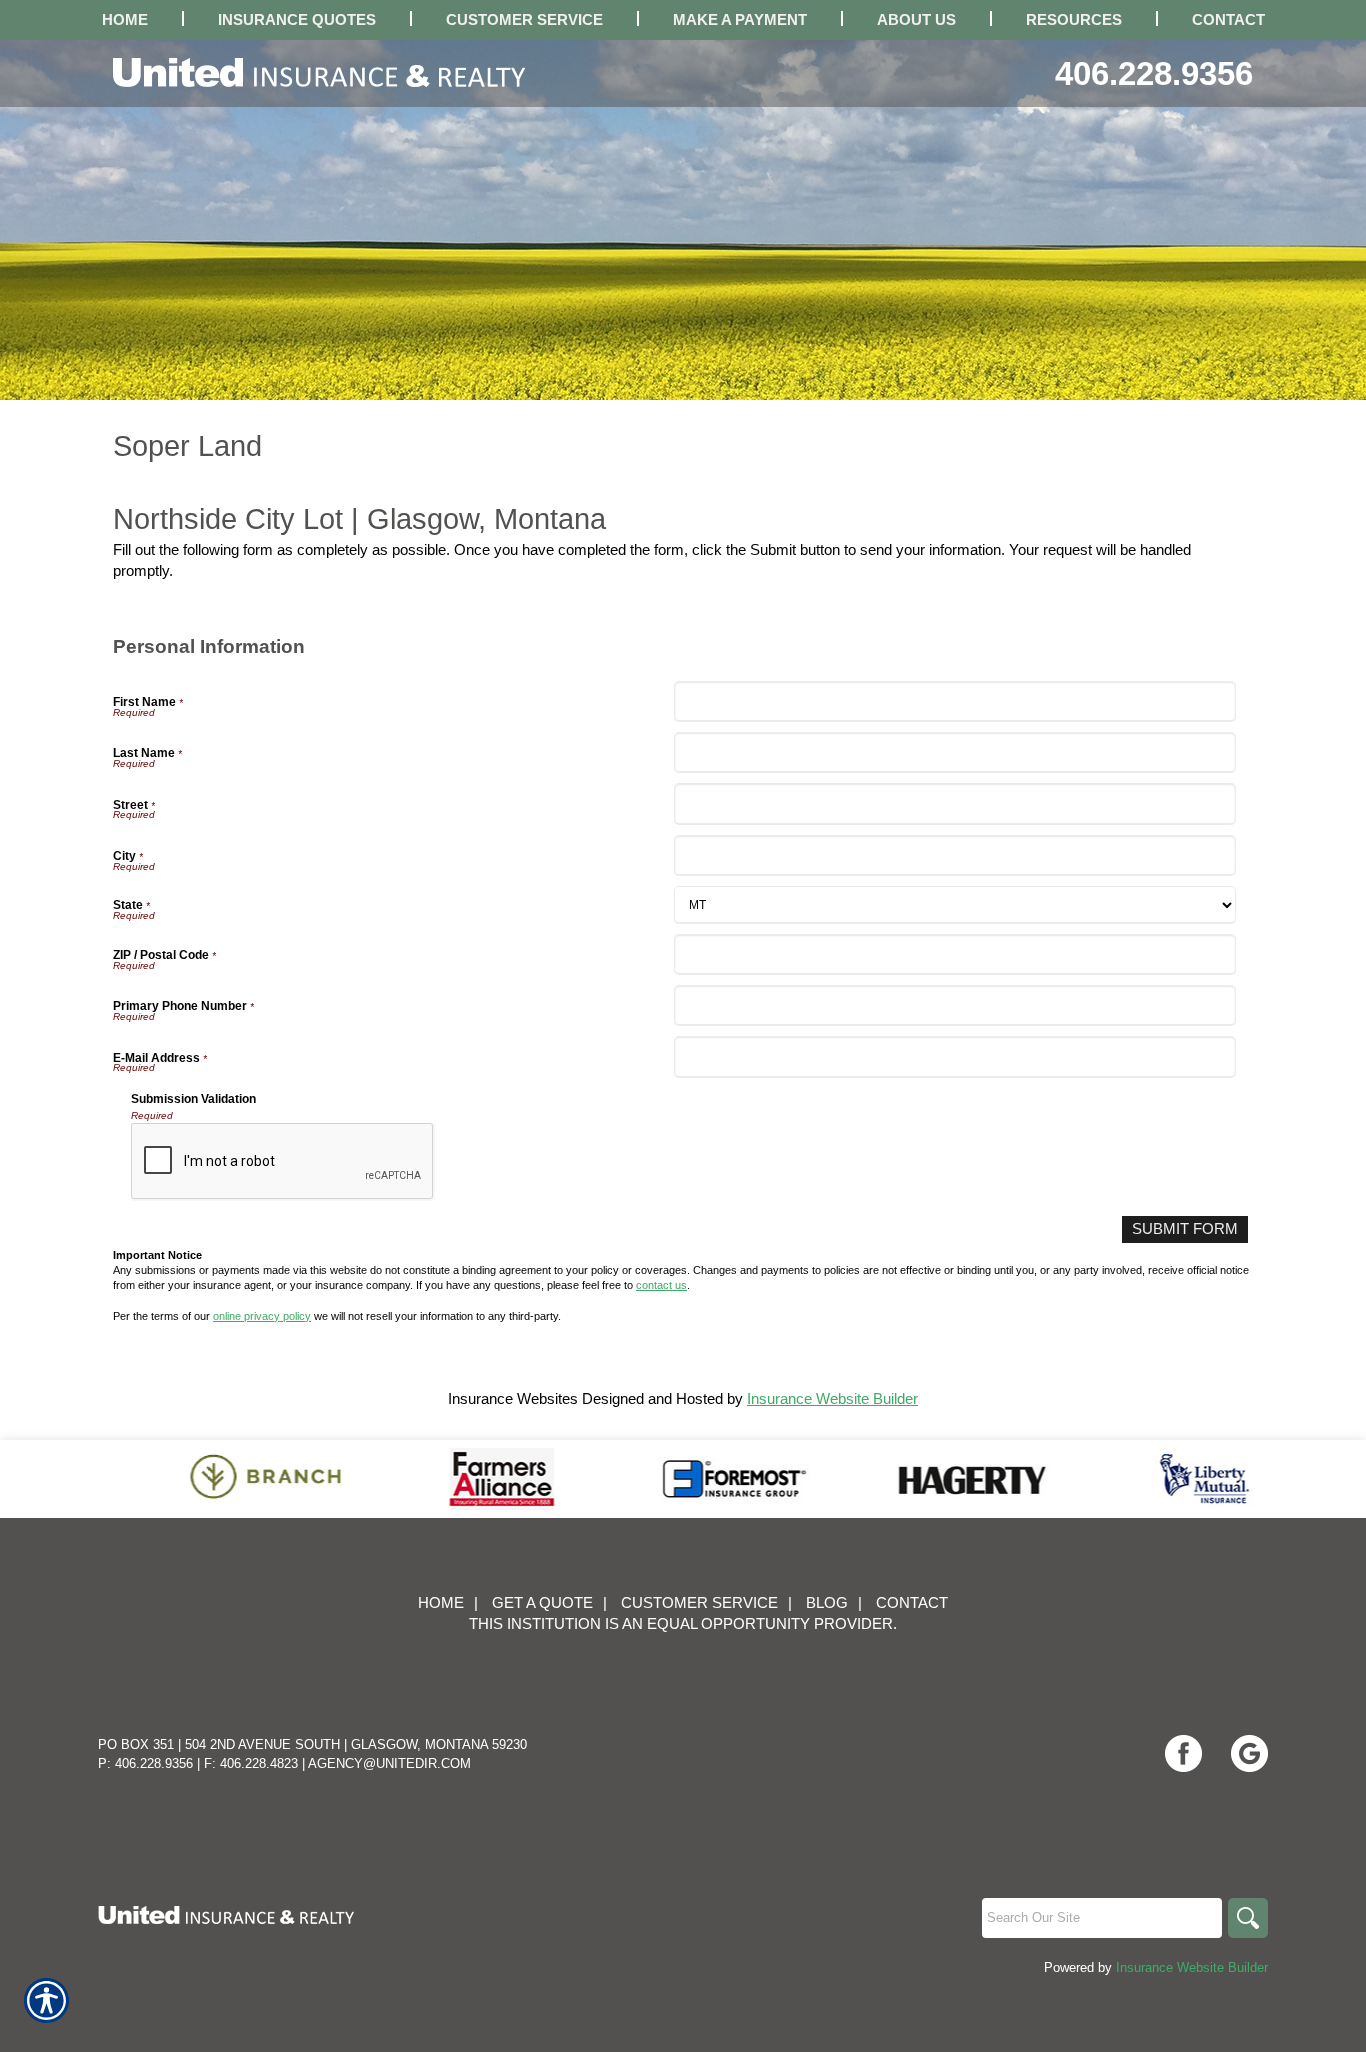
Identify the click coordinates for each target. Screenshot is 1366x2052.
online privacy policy (262, 1316)
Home (441, 1603)
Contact (912, 1603)
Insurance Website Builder (832, 1399)
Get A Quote (542, 1603)
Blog (827, 1603)
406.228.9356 (1154, 73)
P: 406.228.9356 (145, 1763)
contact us (661, 1285)
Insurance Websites (513, 1399)
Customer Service (699, 1603)
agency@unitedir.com (389, 1763)
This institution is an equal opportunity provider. (683, 1624)
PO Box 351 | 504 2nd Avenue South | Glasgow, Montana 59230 (312, 1744)
